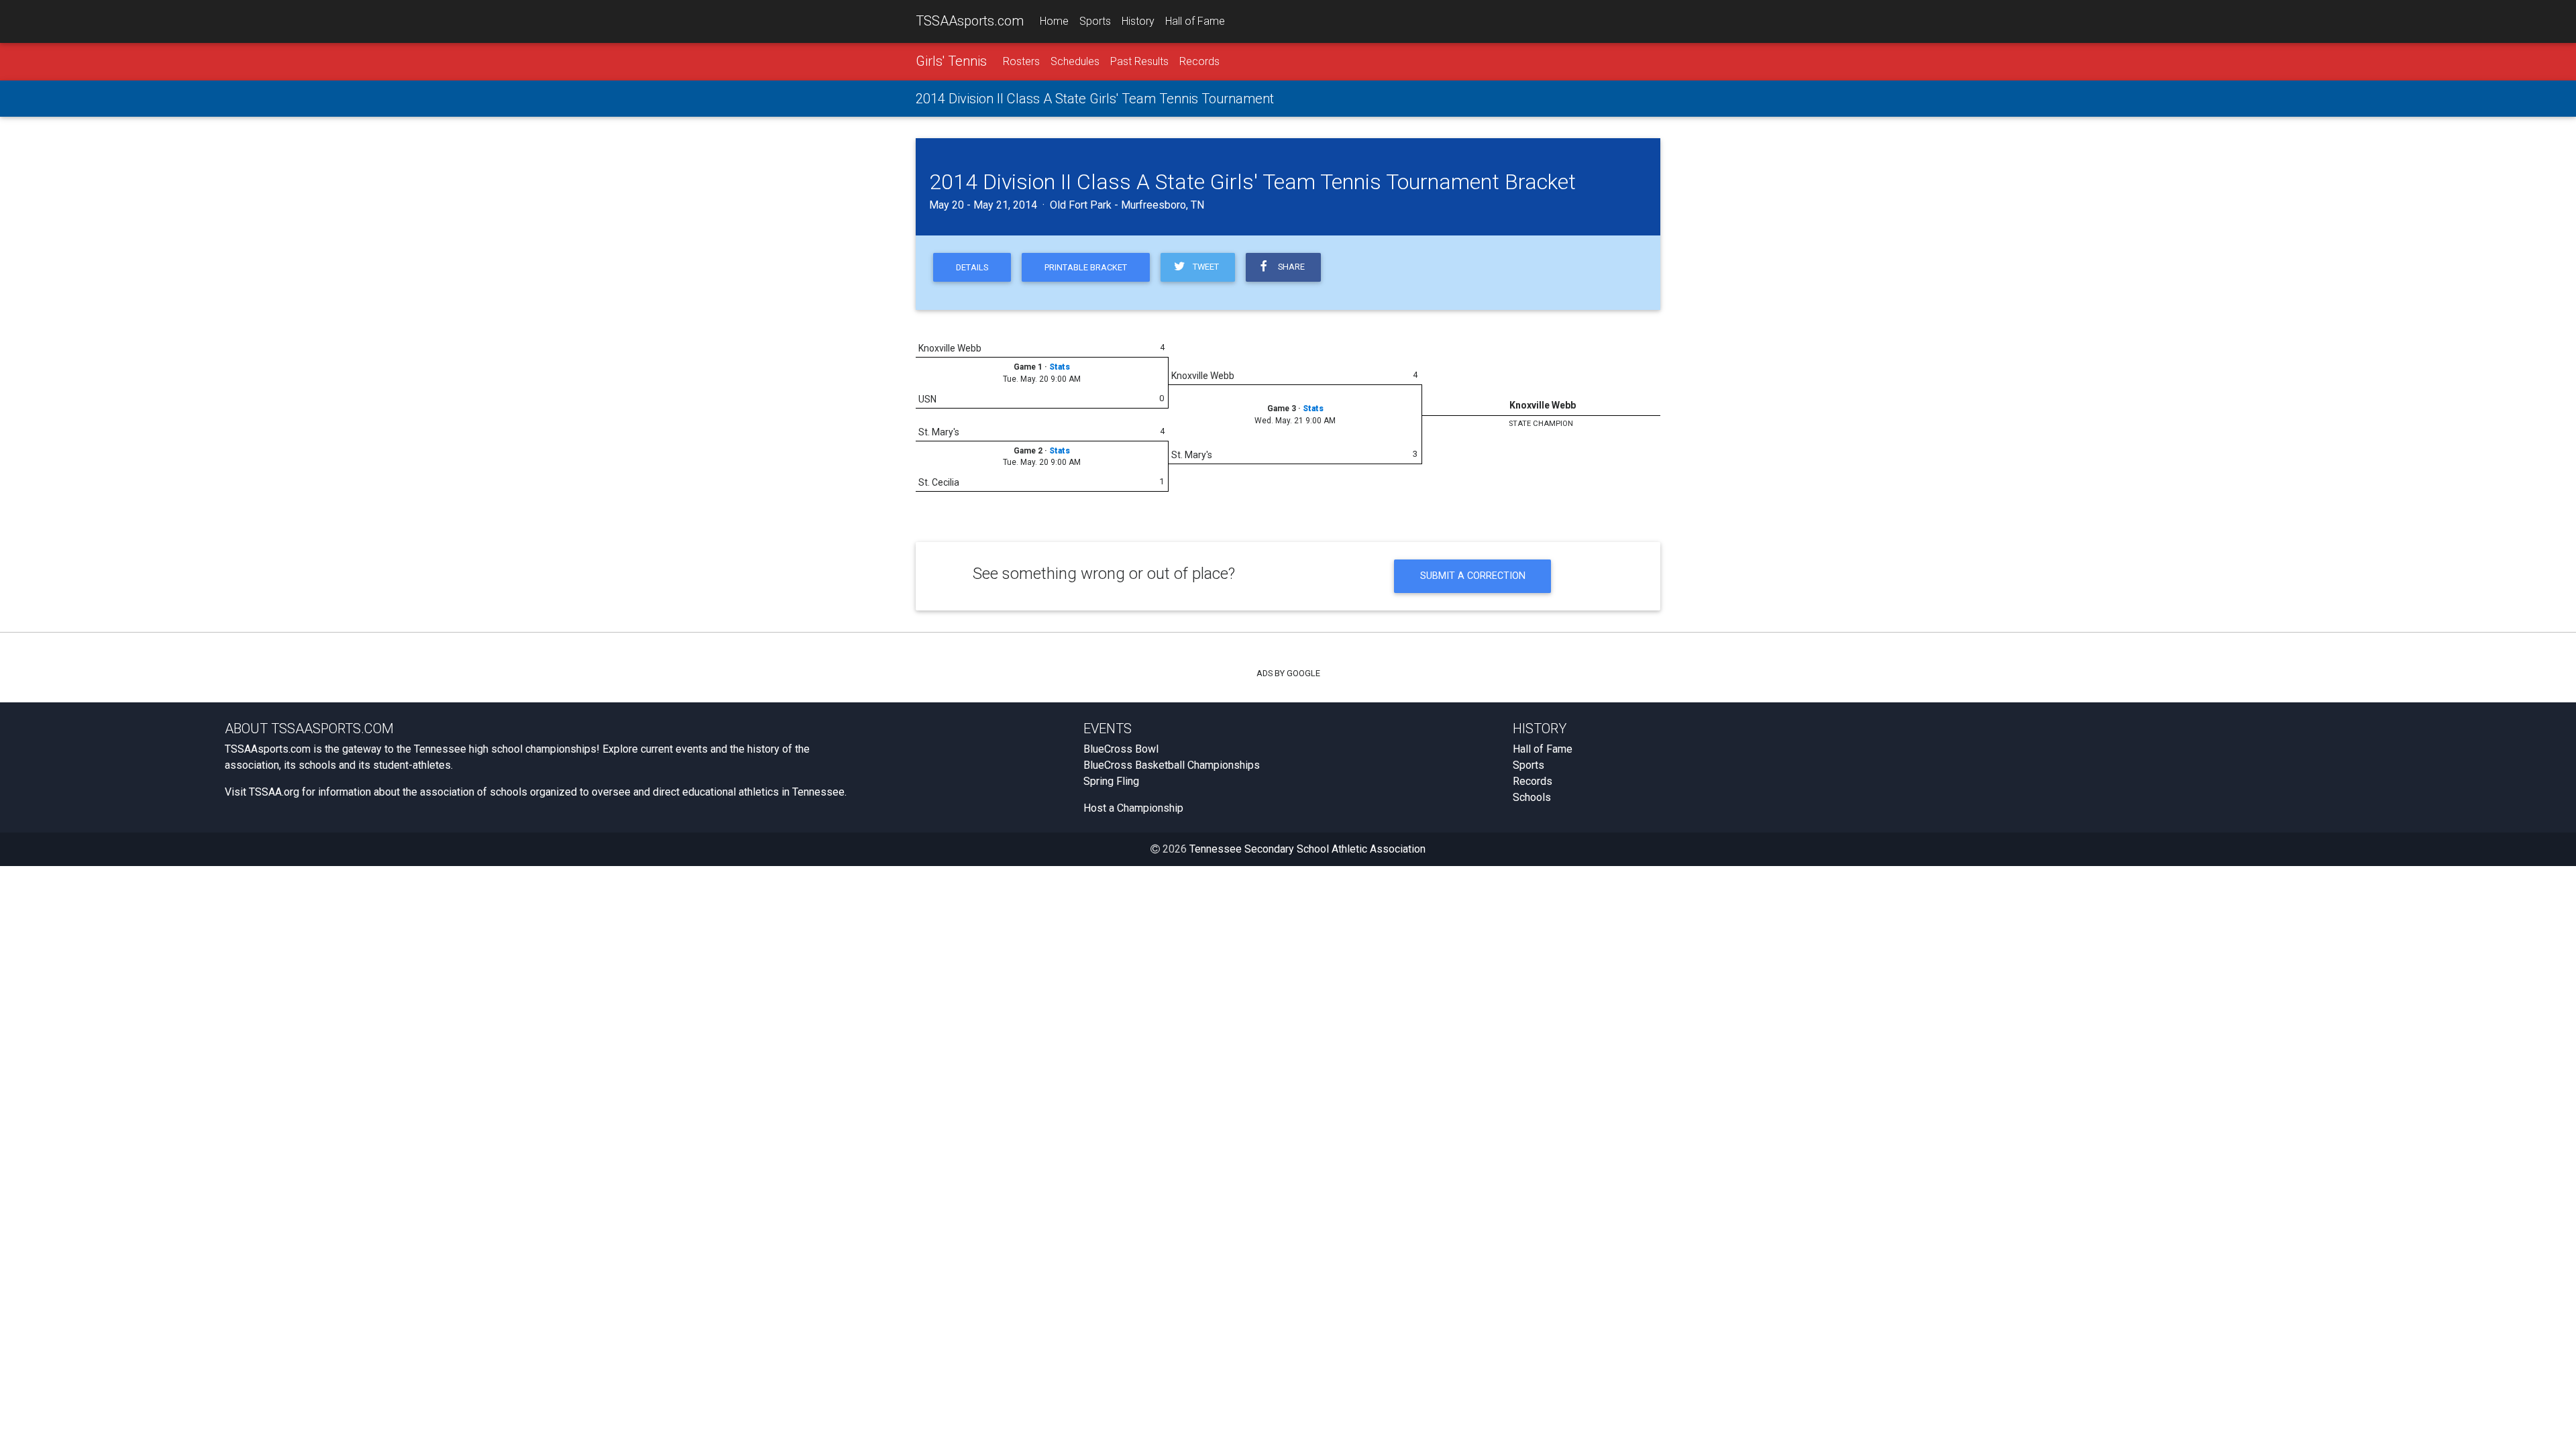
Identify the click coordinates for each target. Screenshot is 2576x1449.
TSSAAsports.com (970, 21)
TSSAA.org (274, 792)
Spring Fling (1111, 781)
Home (1054, 21)
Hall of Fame (1195, 21)
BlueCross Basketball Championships (1172, 765)
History (1138, 21)
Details (972, 267)
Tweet (1204, 267)
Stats (1060, 367)
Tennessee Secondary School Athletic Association (1307, 849)
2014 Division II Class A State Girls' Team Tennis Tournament (1095, 99)
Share (1289, 267)
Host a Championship (1133, 808)
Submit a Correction (1473, 576)
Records (1199, 61)
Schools (1532, 797)
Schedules (1075, 61)
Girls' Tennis (951, 61)
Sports (1095, 21)
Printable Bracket (1086, 267)
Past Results (1139, 61)
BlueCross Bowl (1121, 749)
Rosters (1021, 61)
